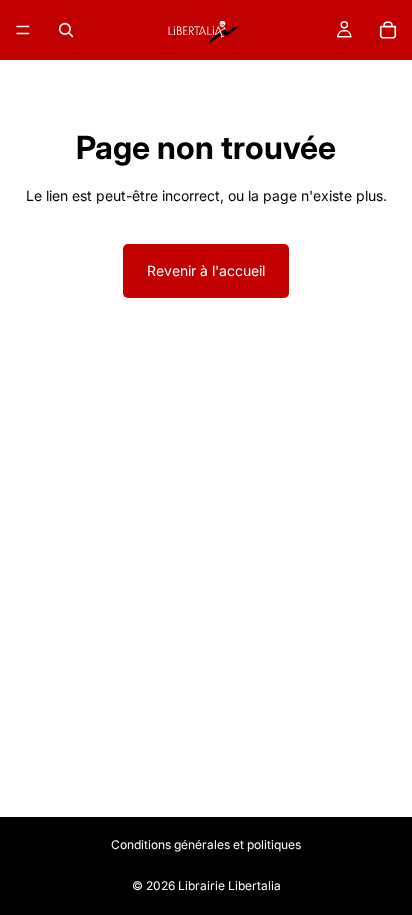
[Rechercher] (66, 30)
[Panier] (388, 30)
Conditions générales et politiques (206, 844)
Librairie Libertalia (229, 885)
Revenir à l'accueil (206, 270)
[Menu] (23, 30)
